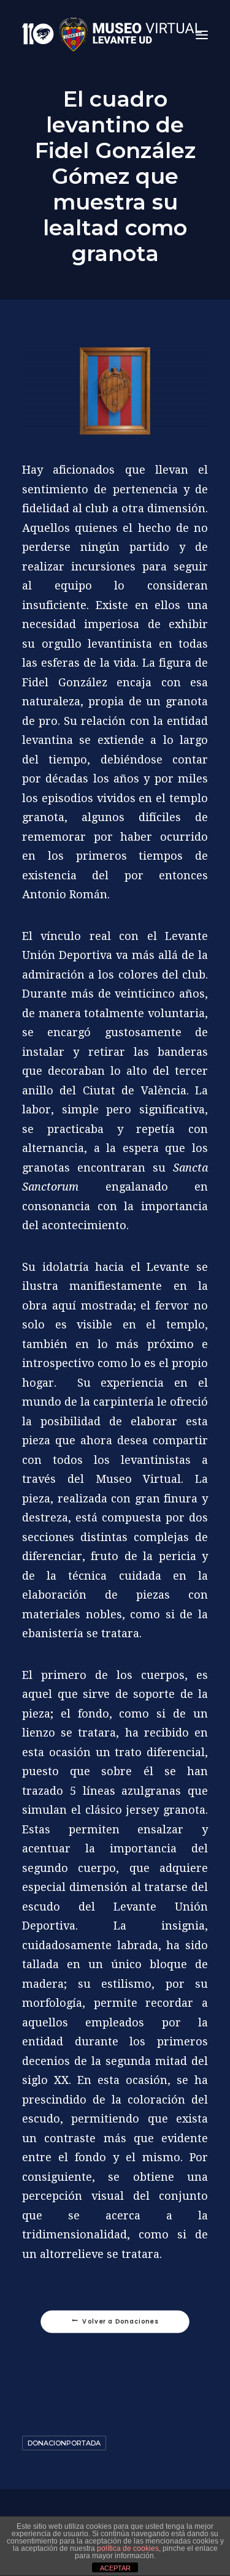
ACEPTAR (115, 2568)
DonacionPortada (64, 2443)
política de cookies (128, 2548)
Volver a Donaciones (120, 2322)
